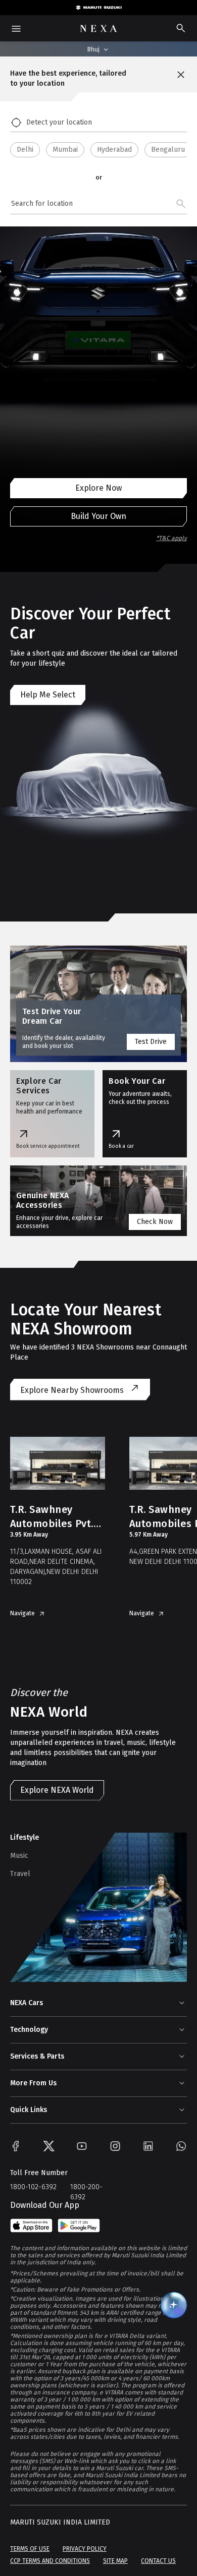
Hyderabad (114, 150)
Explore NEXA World (57, 1790)
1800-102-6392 (33, 2187)
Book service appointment (48, 1146)
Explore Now (98, 488)
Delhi (25, 150)
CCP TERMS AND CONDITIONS (50, 2561)
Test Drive (151, 1042)
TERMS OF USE (30, 2549)
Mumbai (65, 150)
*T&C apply (171, 538)
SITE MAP (115, 2561)
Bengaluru (168, 150)
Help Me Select (48, 695)
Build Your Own (98, 516)
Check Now (155, 1222)
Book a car (121, 1146)
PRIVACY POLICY (85, 2549)
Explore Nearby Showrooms (72, 1390)
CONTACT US (158, 2561)
